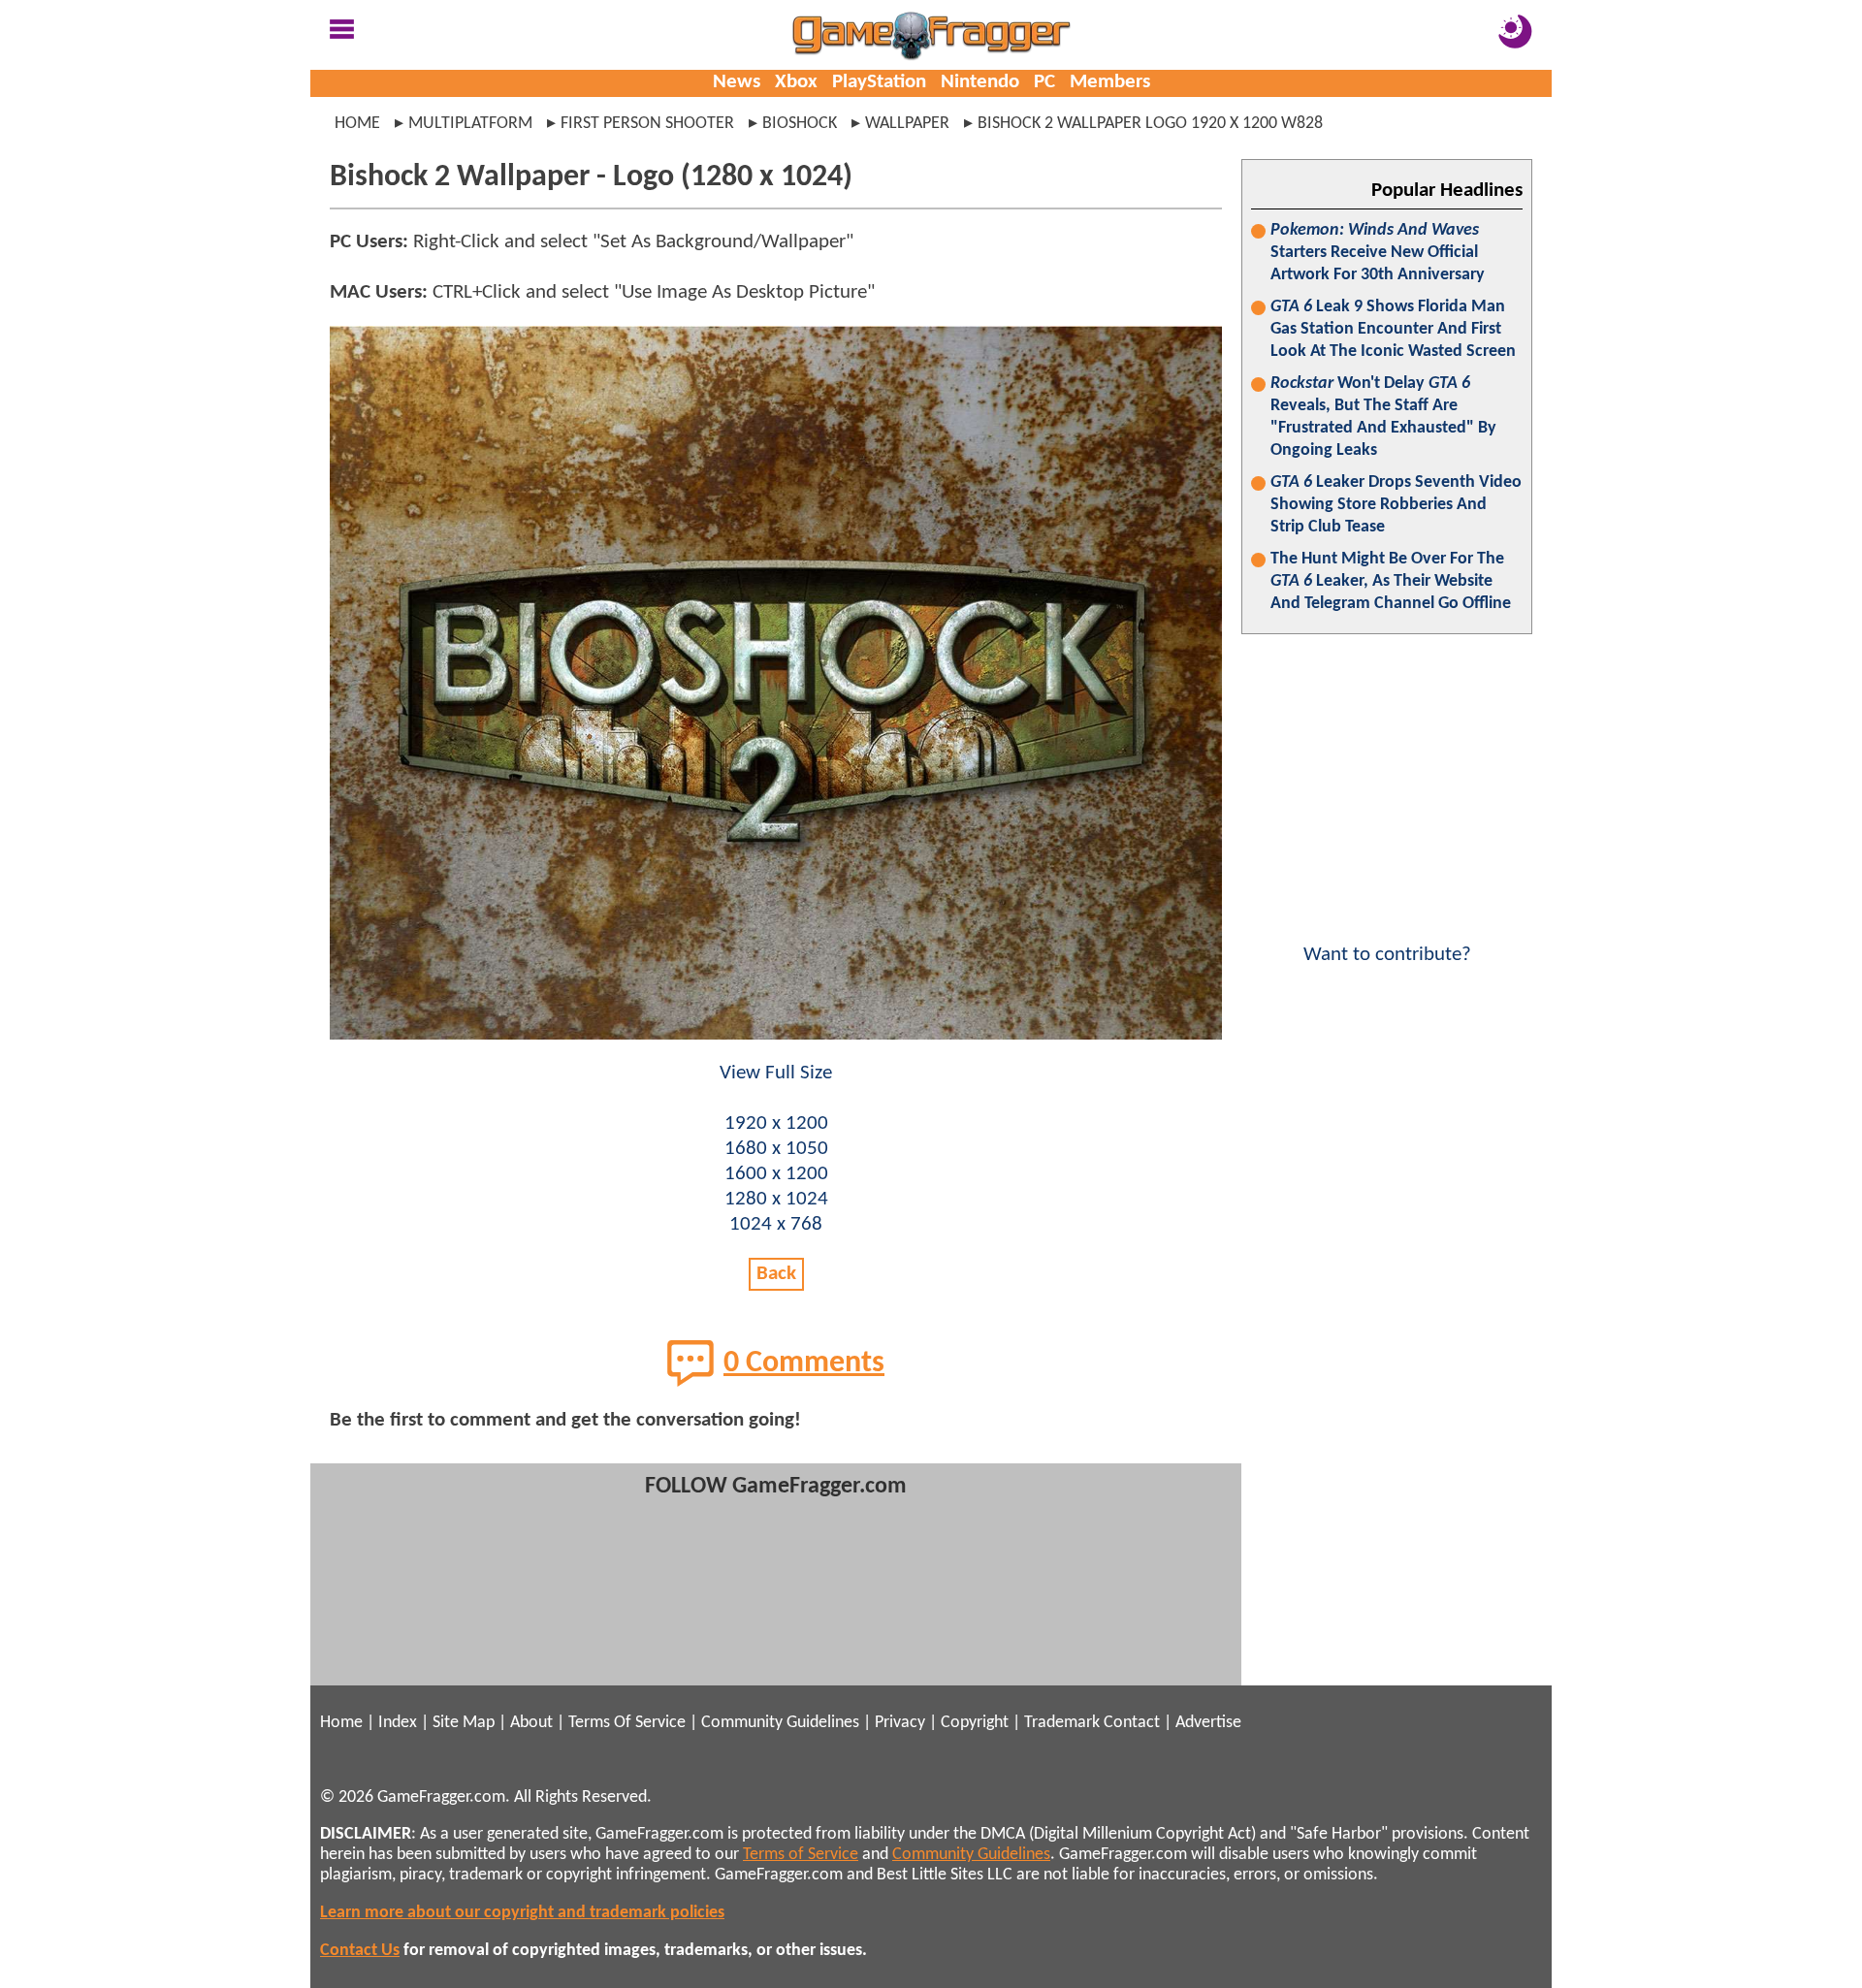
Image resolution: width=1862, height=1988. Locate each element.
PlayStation (879, 82)
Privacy (900, 1723)
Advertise (1208, 1723)
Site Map (464, 1723)
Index (398, 1723)
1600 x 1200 (776, 1174)
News (737, 82)
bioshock (800, 124)
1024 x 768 (776, 1224)
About (531, 1723)
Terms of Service (801, 1855)
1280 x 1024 (776, 1199)
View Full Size (776, 1073)
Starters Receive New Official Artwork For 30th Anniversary (1378, 253)
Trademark (1062, 1723)
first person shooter (647, 124)
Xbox (796, 82)
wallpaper (907, 124)
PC (1044, 82)
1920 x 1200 (776, 1123)
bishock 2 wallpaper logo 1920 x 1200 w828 (1150, 124)
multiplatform (470, 124)
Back (776, 1274)
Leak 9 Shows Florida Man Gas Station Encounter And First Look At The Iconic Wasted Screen (1393, 329)
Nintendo (980, 82)
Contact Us (360, 1951)
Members (1110, 82)
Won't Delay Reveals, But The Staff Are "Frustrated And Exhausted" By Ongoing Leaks (1383, 417)
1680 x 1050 (776, 1149)
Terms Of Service (627, 1723)
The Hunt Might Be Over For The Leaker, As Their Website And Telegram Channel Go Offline (1391, 581)
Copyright (975, 1723)
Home (357, 124)
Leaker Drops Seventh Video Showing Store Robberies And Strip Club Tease (1396, 505)
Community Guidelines (780, 1723)
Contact (1132, 1723)
